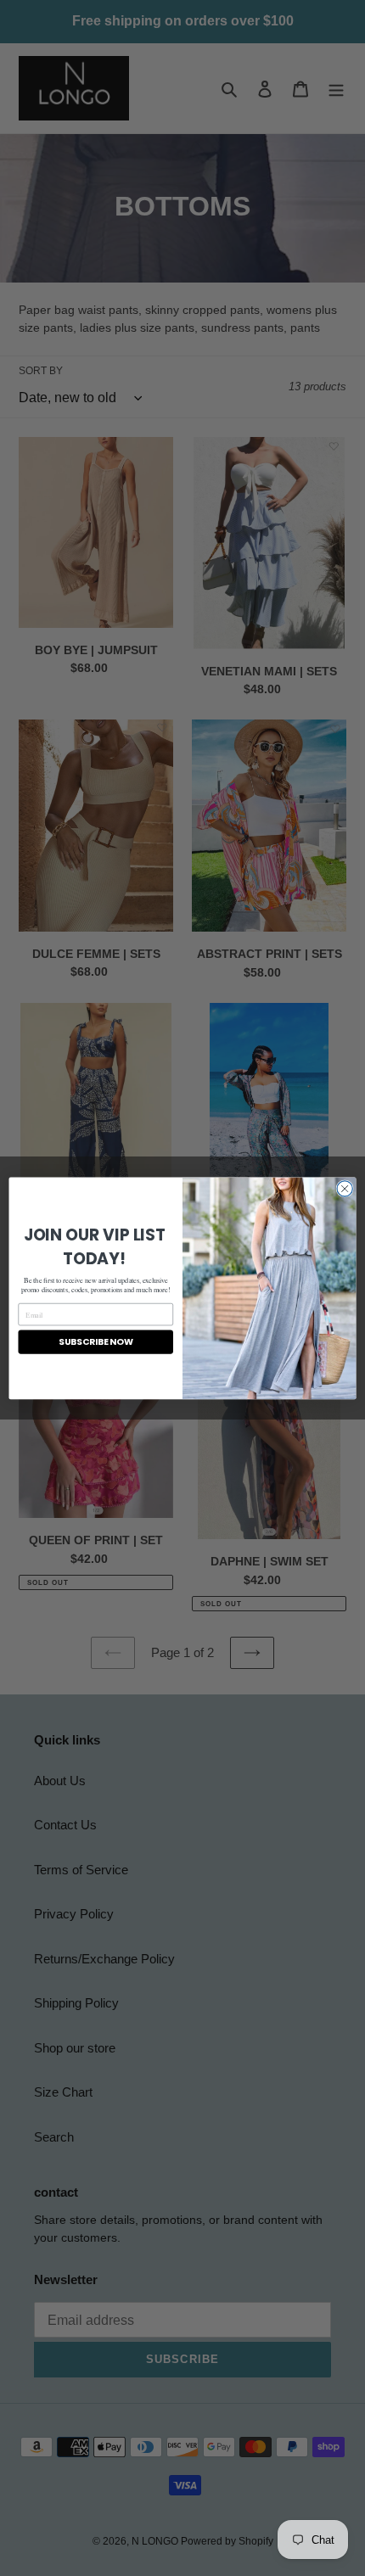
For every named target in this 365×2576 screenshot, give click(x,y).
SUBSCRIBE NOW (96, 1342)
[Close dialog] (345, 1188)
